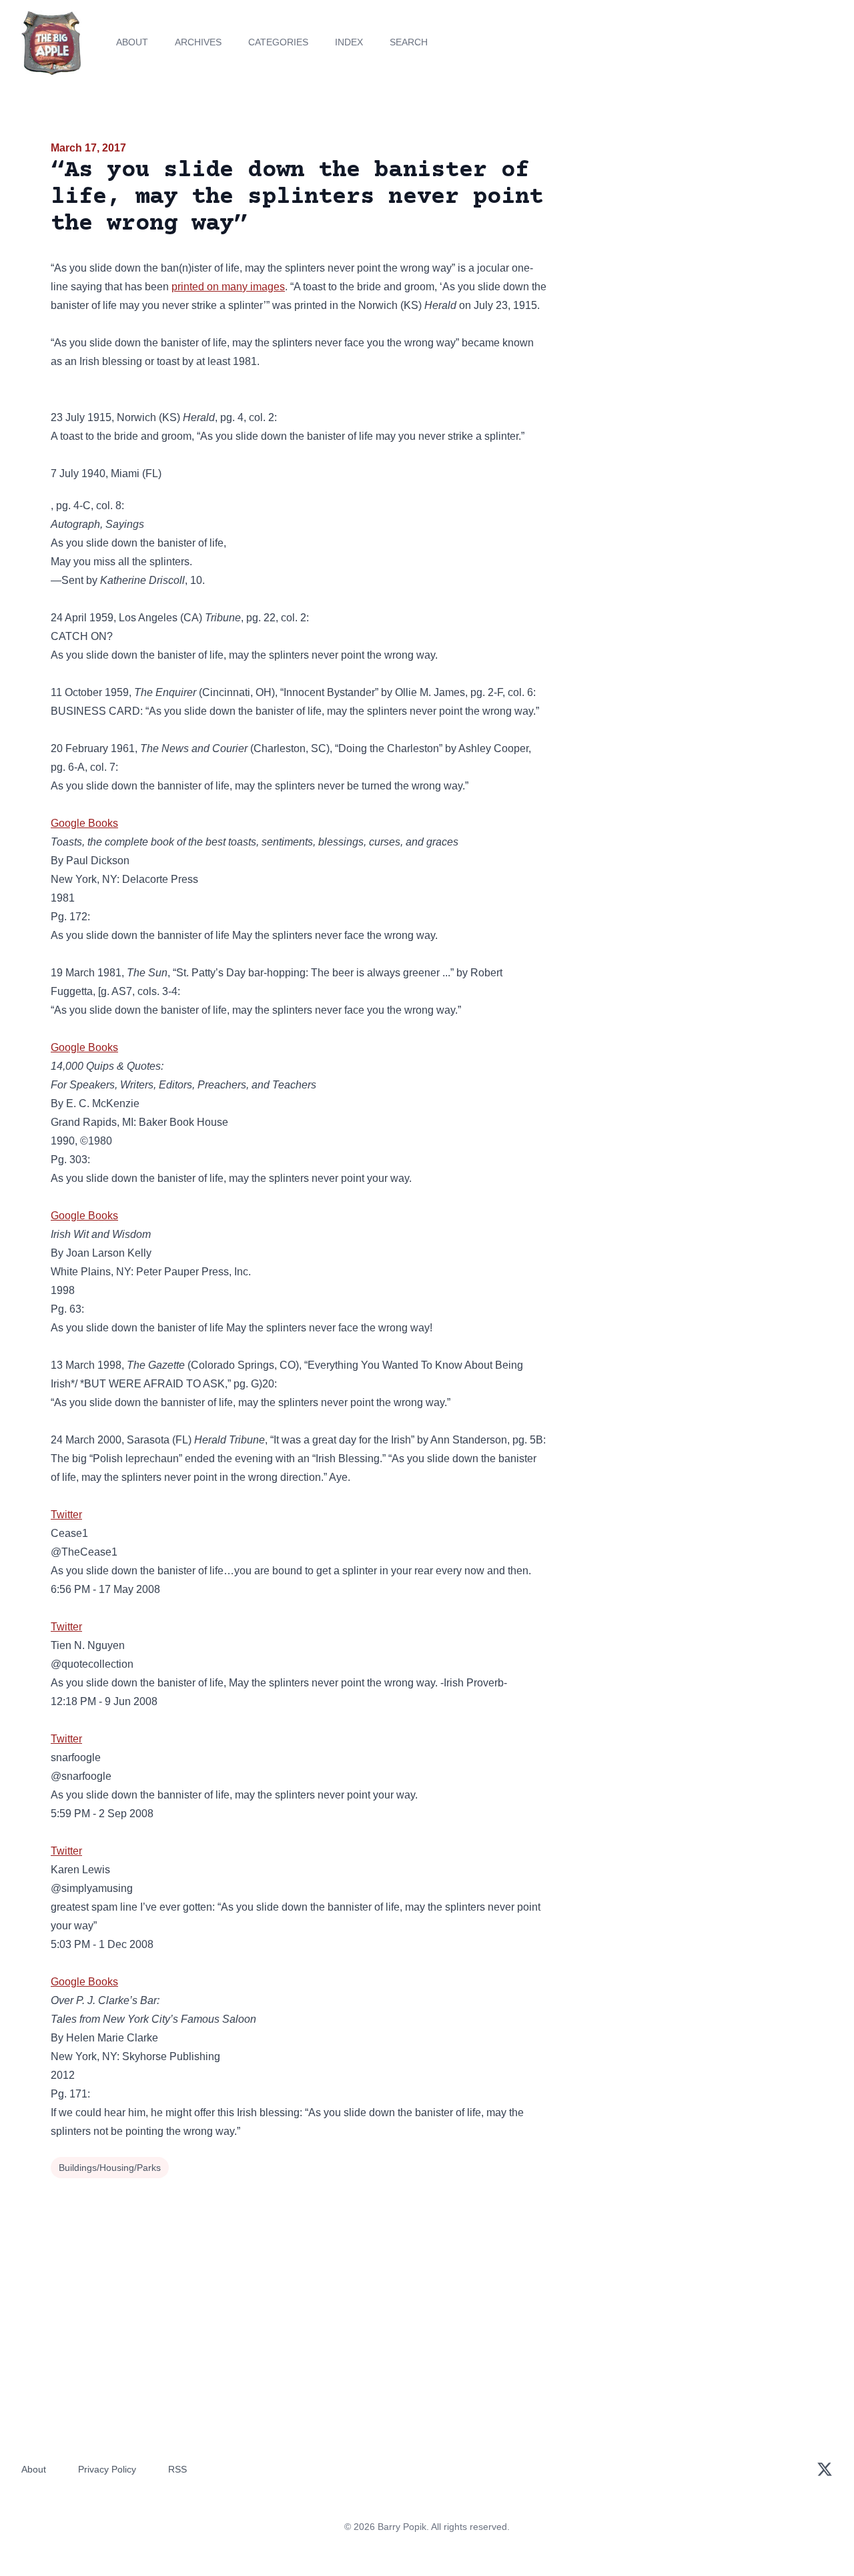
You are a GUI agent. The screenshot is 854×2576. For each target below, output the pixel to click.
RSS (177, 2469)
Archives (198, 42)
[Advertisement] (683, 243)
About (132, 42)
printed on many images (228, 287)
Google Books (84, 823)
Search (409, 42)
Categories (278, 42)
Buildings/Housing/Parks (110, 2168)
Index (349, 42)
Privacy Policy (107, 2469)
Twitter (66, 1515)
